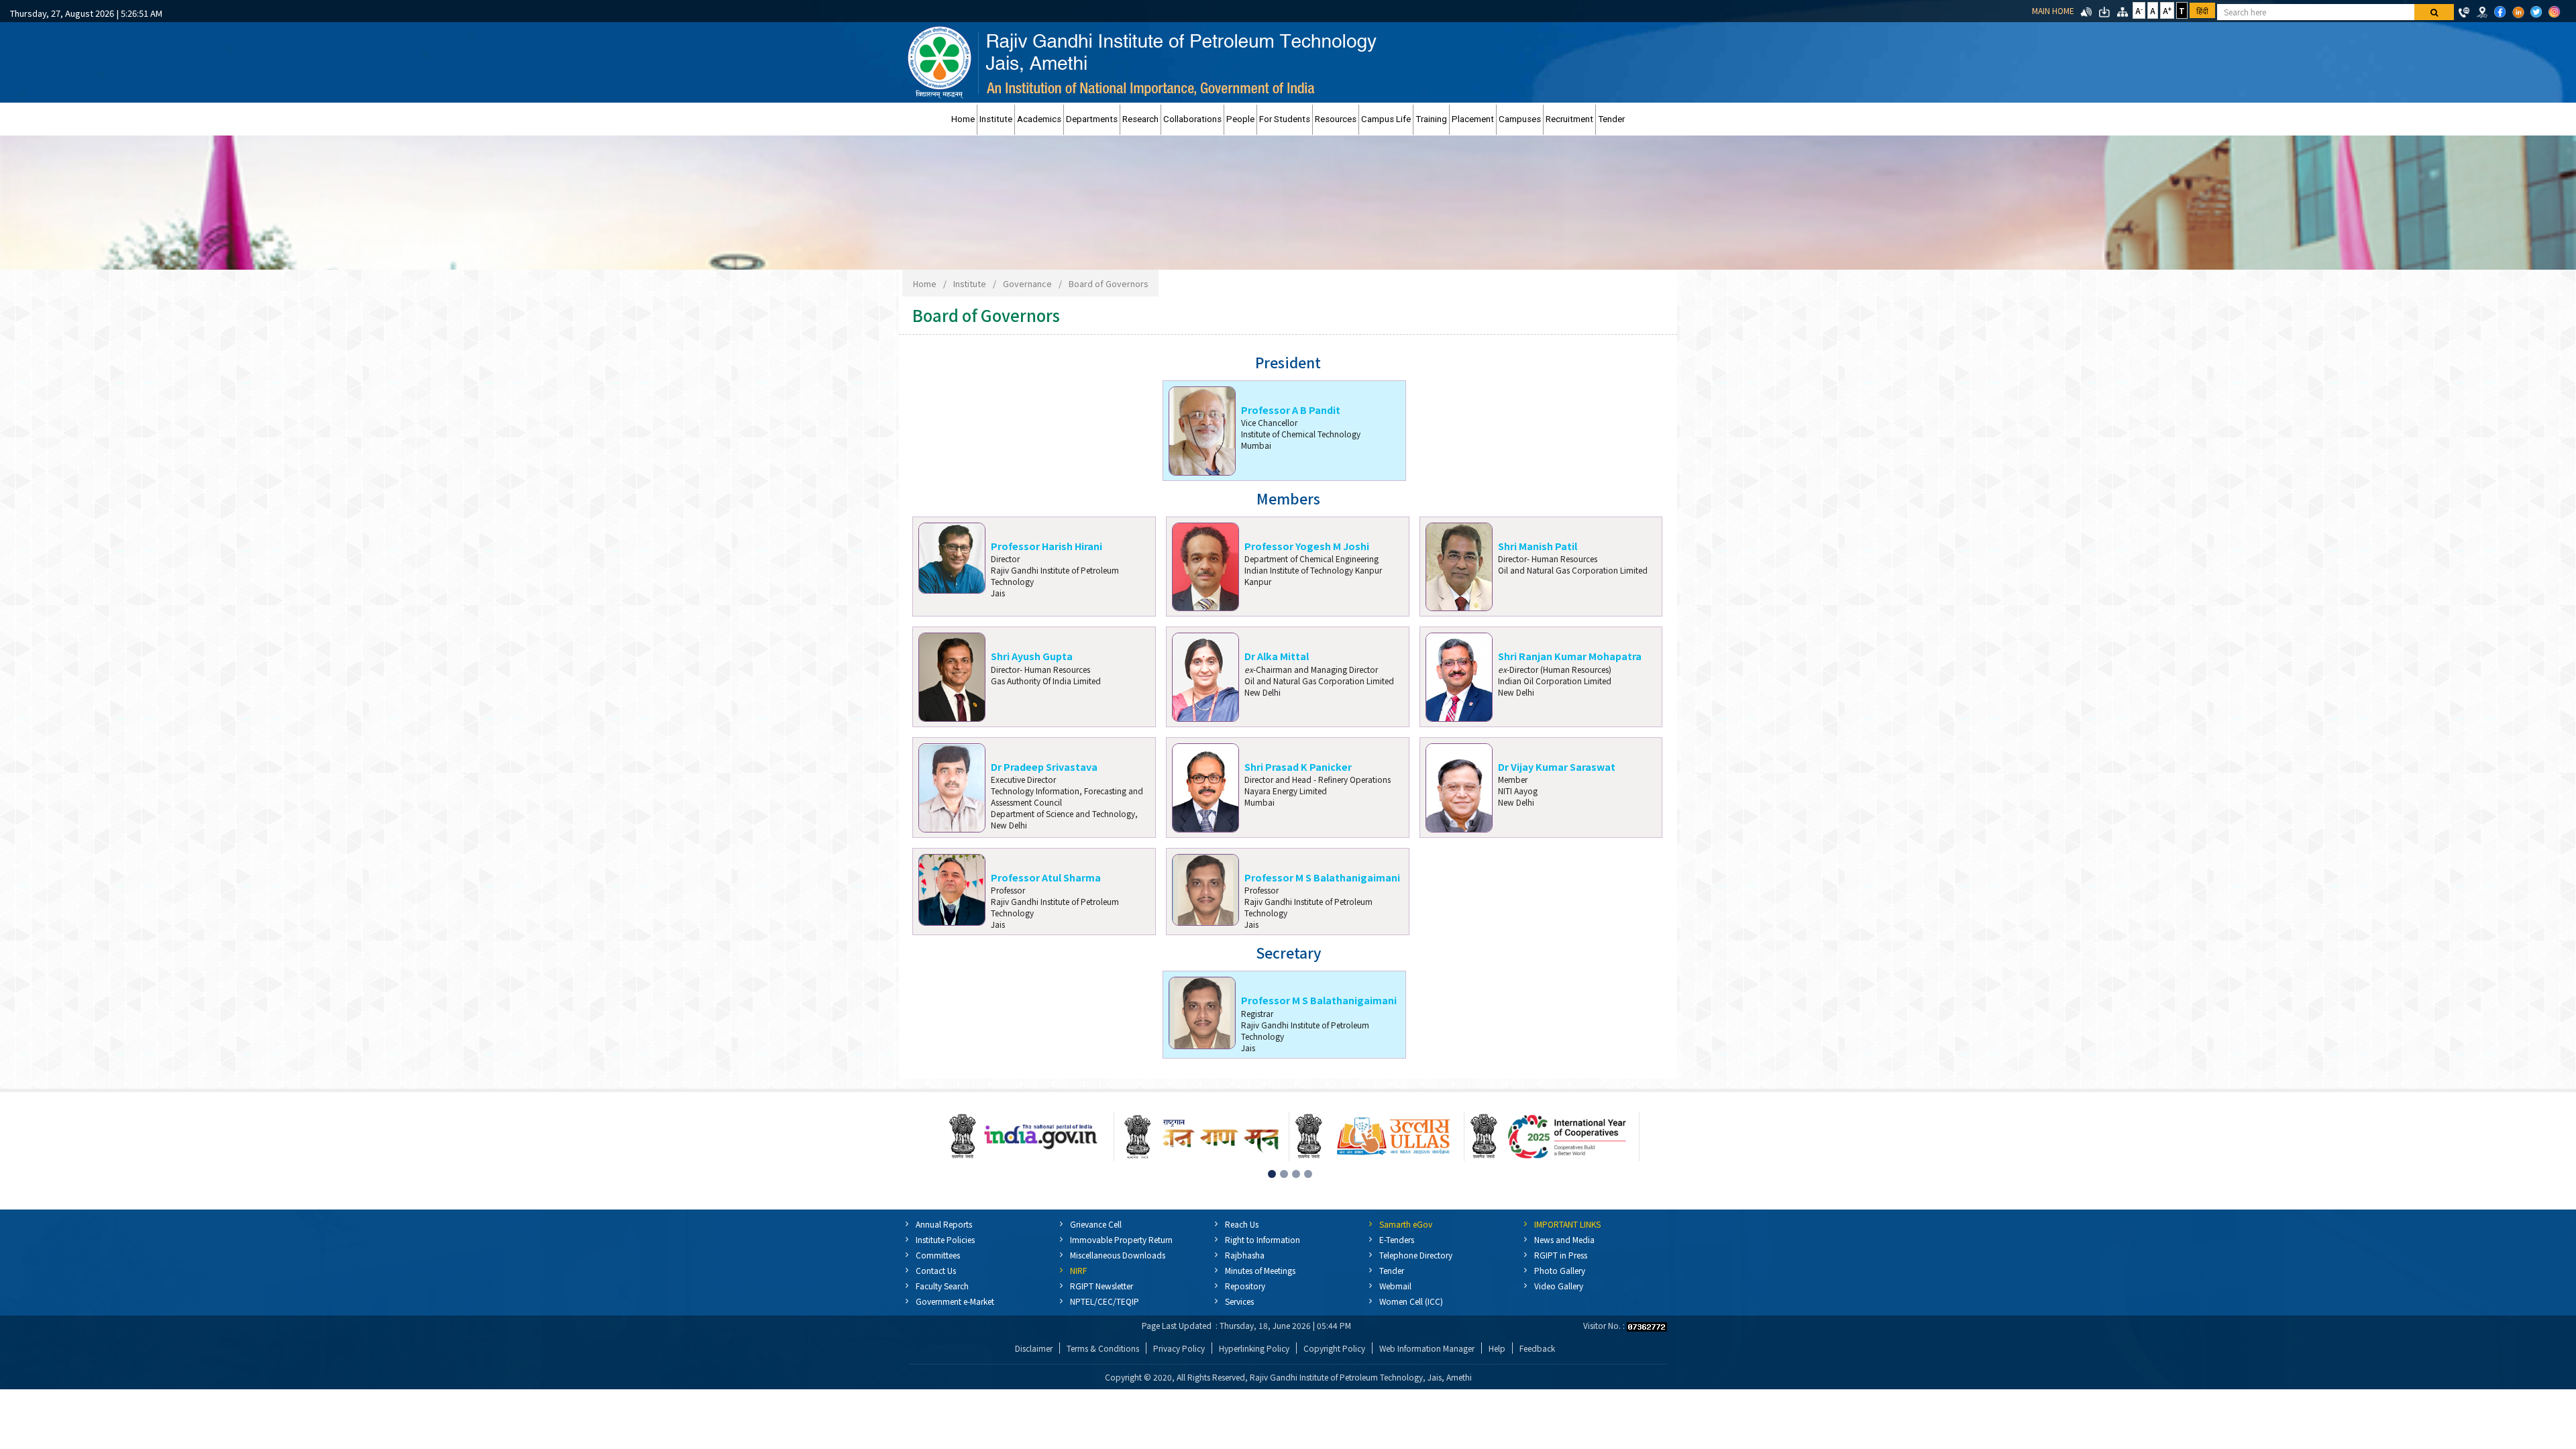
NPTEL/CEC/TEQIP (1105, 1301)
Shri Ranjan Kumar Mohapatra (1570, 656)
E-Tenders (1397, 1239)
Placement (1473, 119)
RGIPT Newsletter (1102, 1286)
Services (1239, 1301)
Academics (1039, 119)
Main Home (2053, 10)
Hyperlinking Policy (1254, 1348)
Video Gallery (1559, 1286)
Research (1140, 119)
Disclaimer (1034, 1348)
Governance (1027, 283)
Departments (1092, 119)
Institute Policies (945, 1239)
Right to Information (1263, 1239)
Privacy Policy (1179, 1348)
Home (963, 119)
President (1288, 363)
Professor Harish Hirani (1046, 546)
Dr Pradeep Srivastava (1044, 766)
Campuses (1520, 119)
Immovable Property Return (1121, 1239)
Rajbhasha (1245, 1255)
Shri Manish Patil (1538, 546)
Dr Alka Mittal (1277, 656)
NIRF (1078, 1270)
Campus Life (1386, 119)
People (1240, 119)
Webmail (1395, 1286)
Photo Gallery (1560, 1270)
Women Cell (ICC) (1411, 1301)
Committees (938, 1255)
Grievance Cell (1096, 1224)
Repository (1245, 1286)
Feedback (1537, 1348)
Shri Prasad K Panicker (1298, 766)
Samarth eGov (1406, 1224)
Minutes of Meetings (1260, 1270)
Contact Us (936, 1270)
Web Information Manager (1427, 1348)
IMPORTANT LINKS (1567, 1224)
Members (1288, 499)
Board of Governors (1108, 283)
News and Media (1564, 1239)
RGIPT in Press (1561, 1255)
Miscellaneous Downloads (1118, 1255)
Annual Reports (944, 1224)
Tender (1611, 119)
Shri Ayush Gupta (1032, 656)
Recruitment (1569, 119)
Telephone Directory (1416, 1255)
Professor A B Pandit (1291, 410)
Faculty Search (942, 1286)
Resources (1336, 119)
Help (1497, 1348)
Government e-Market (955, 1301)
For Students (1285, 119)
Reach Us (1242, 1224)
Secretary (1288, 953)
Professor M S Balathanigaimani (1322, 877)
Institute (996, 119)
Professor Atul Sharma (1046, 877)
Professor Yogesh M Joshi (1307, 546)
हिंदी (2202, 10)
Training (1431, 119)
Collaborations (1192, 119)
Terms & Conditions (1103, 1348)
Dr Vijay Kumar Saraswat (1557, 766)
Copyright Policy (1334, 1348)
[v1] (2434, 12)
